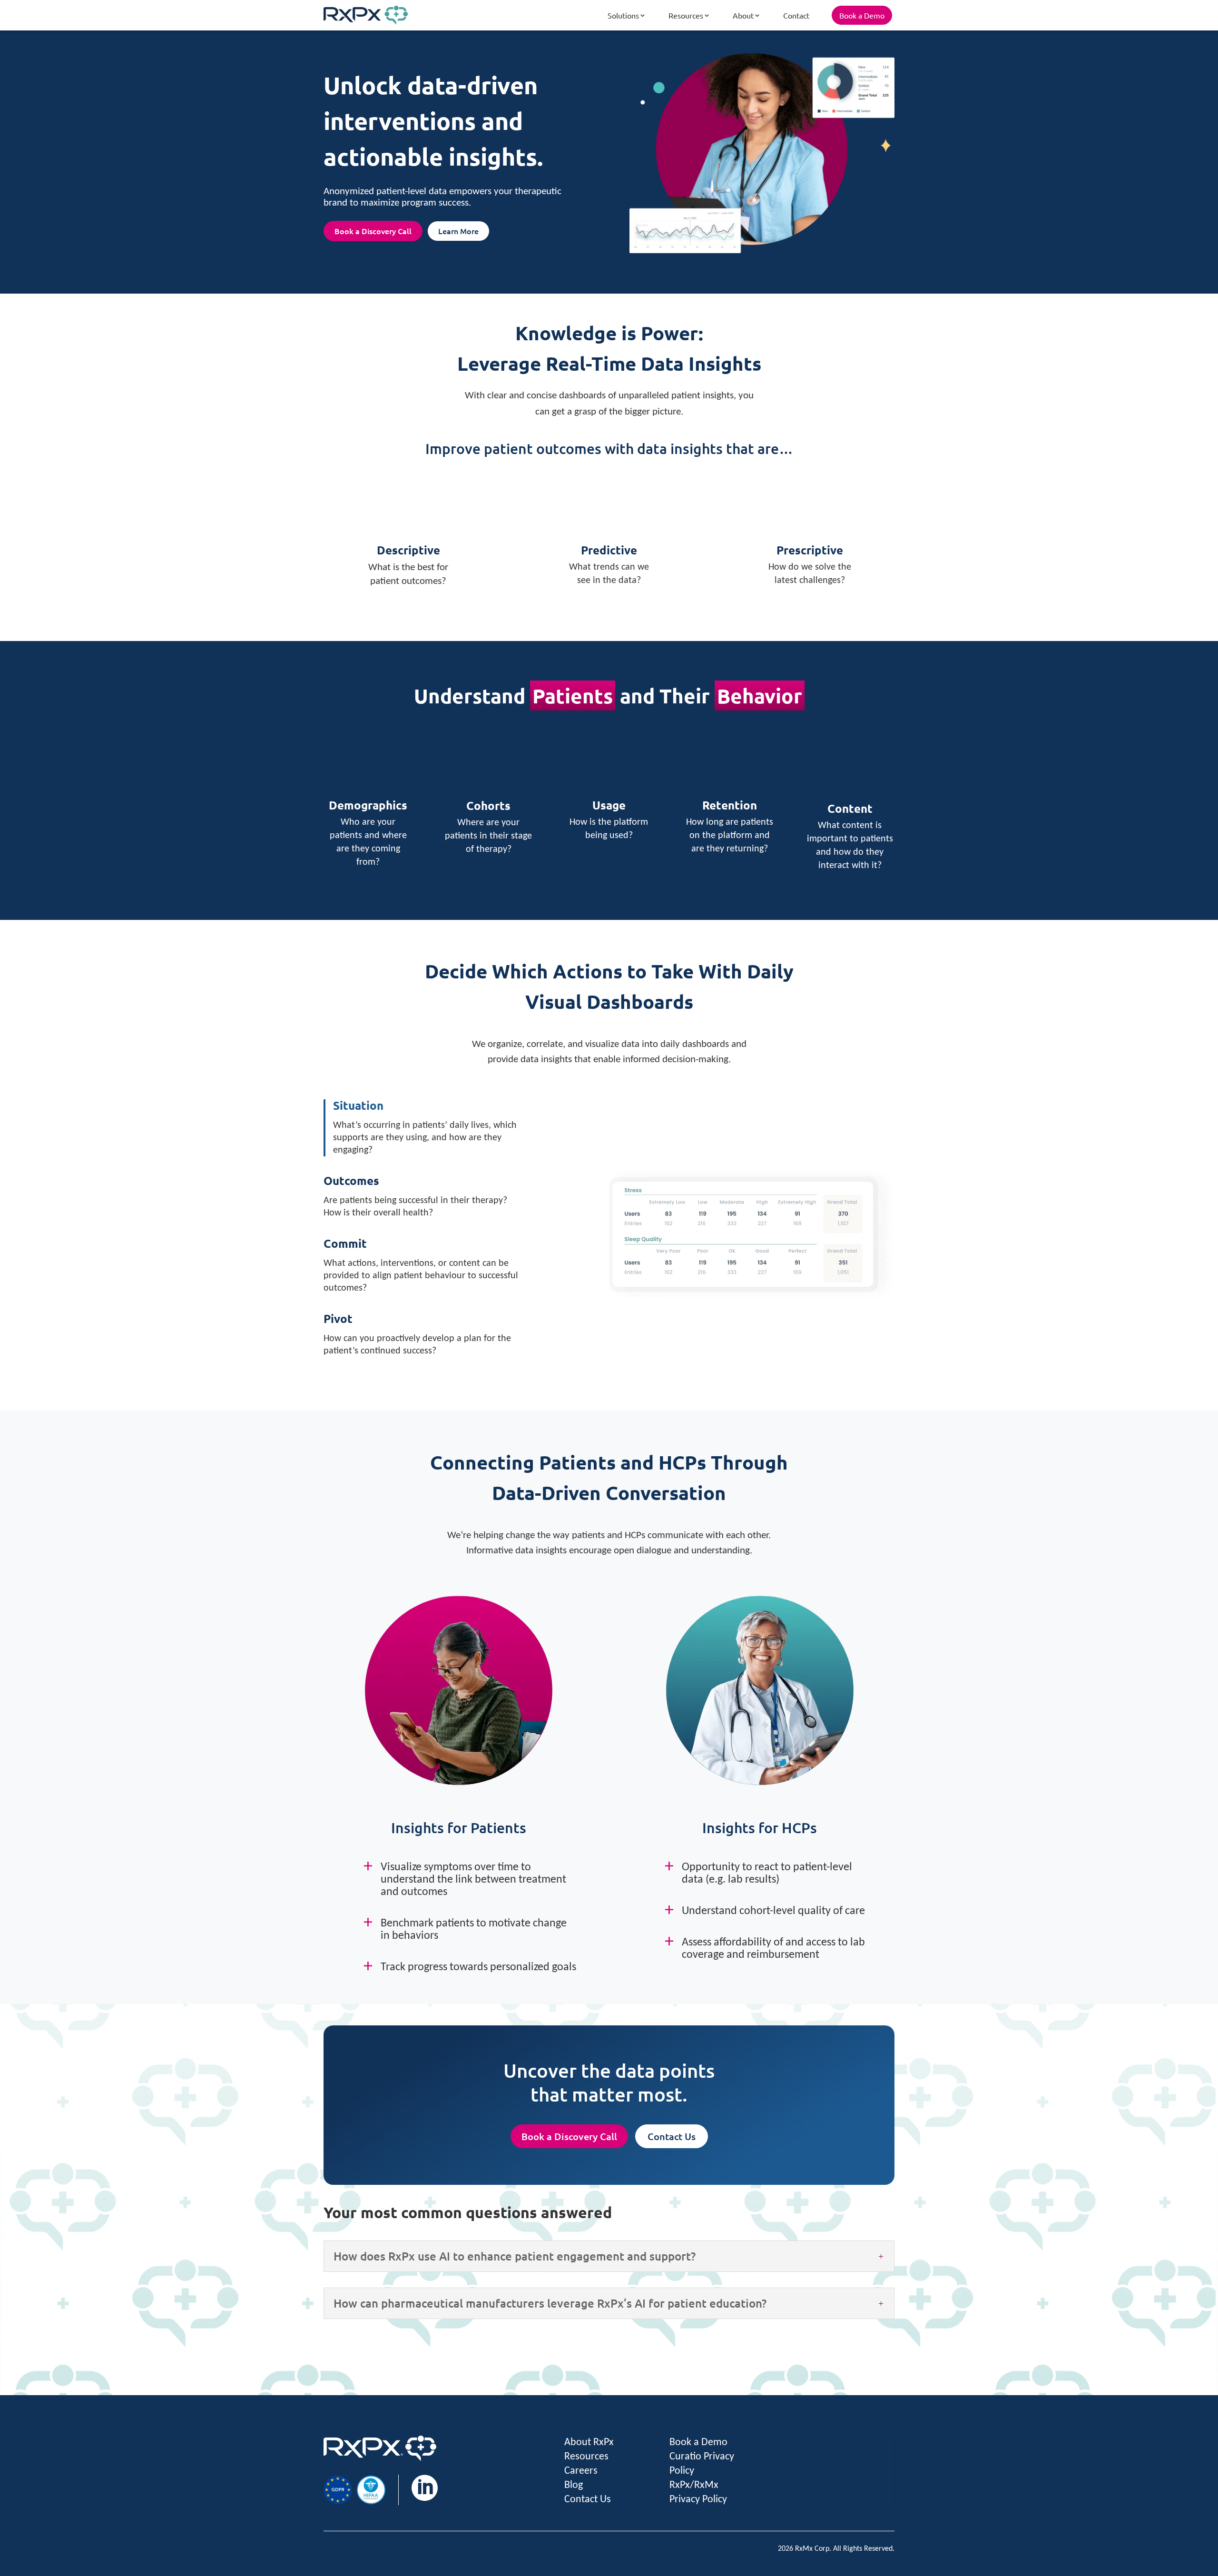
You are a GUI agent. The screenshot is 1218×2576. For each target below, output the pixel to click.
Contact (796, 15)
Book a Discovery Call (373, 231)
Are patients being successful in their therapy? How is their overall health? (415, 1196)
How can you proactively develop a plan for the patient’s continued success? (417, 1334)
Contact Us (672, 2136)
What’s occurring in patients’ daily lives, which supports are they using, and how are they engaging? (425, 1127)
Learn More (458, 231)
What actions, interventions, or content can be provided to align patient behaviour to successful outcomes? (421, 1265)
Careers (581, 2471)
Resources (686, 15)
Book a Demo (862, 15)
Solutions (623, 15)
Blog (574, 2485)
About (743, 15)
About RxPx (589, 2443)
